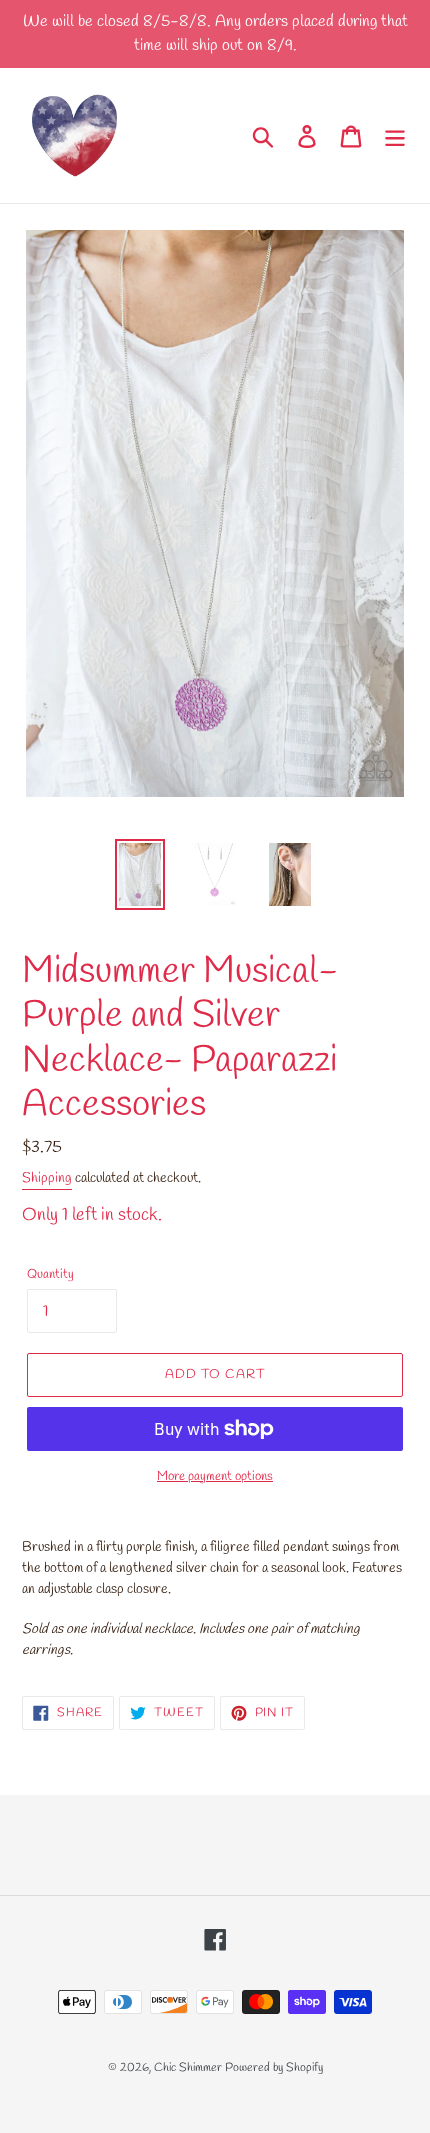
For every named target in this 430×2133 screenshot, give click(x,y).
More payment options (215, 1476)
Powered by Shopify (274, 2068)
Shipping (47, 1178)
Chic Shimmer (188, 2068)
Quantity (50, 1274)
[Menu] (395, 135)
